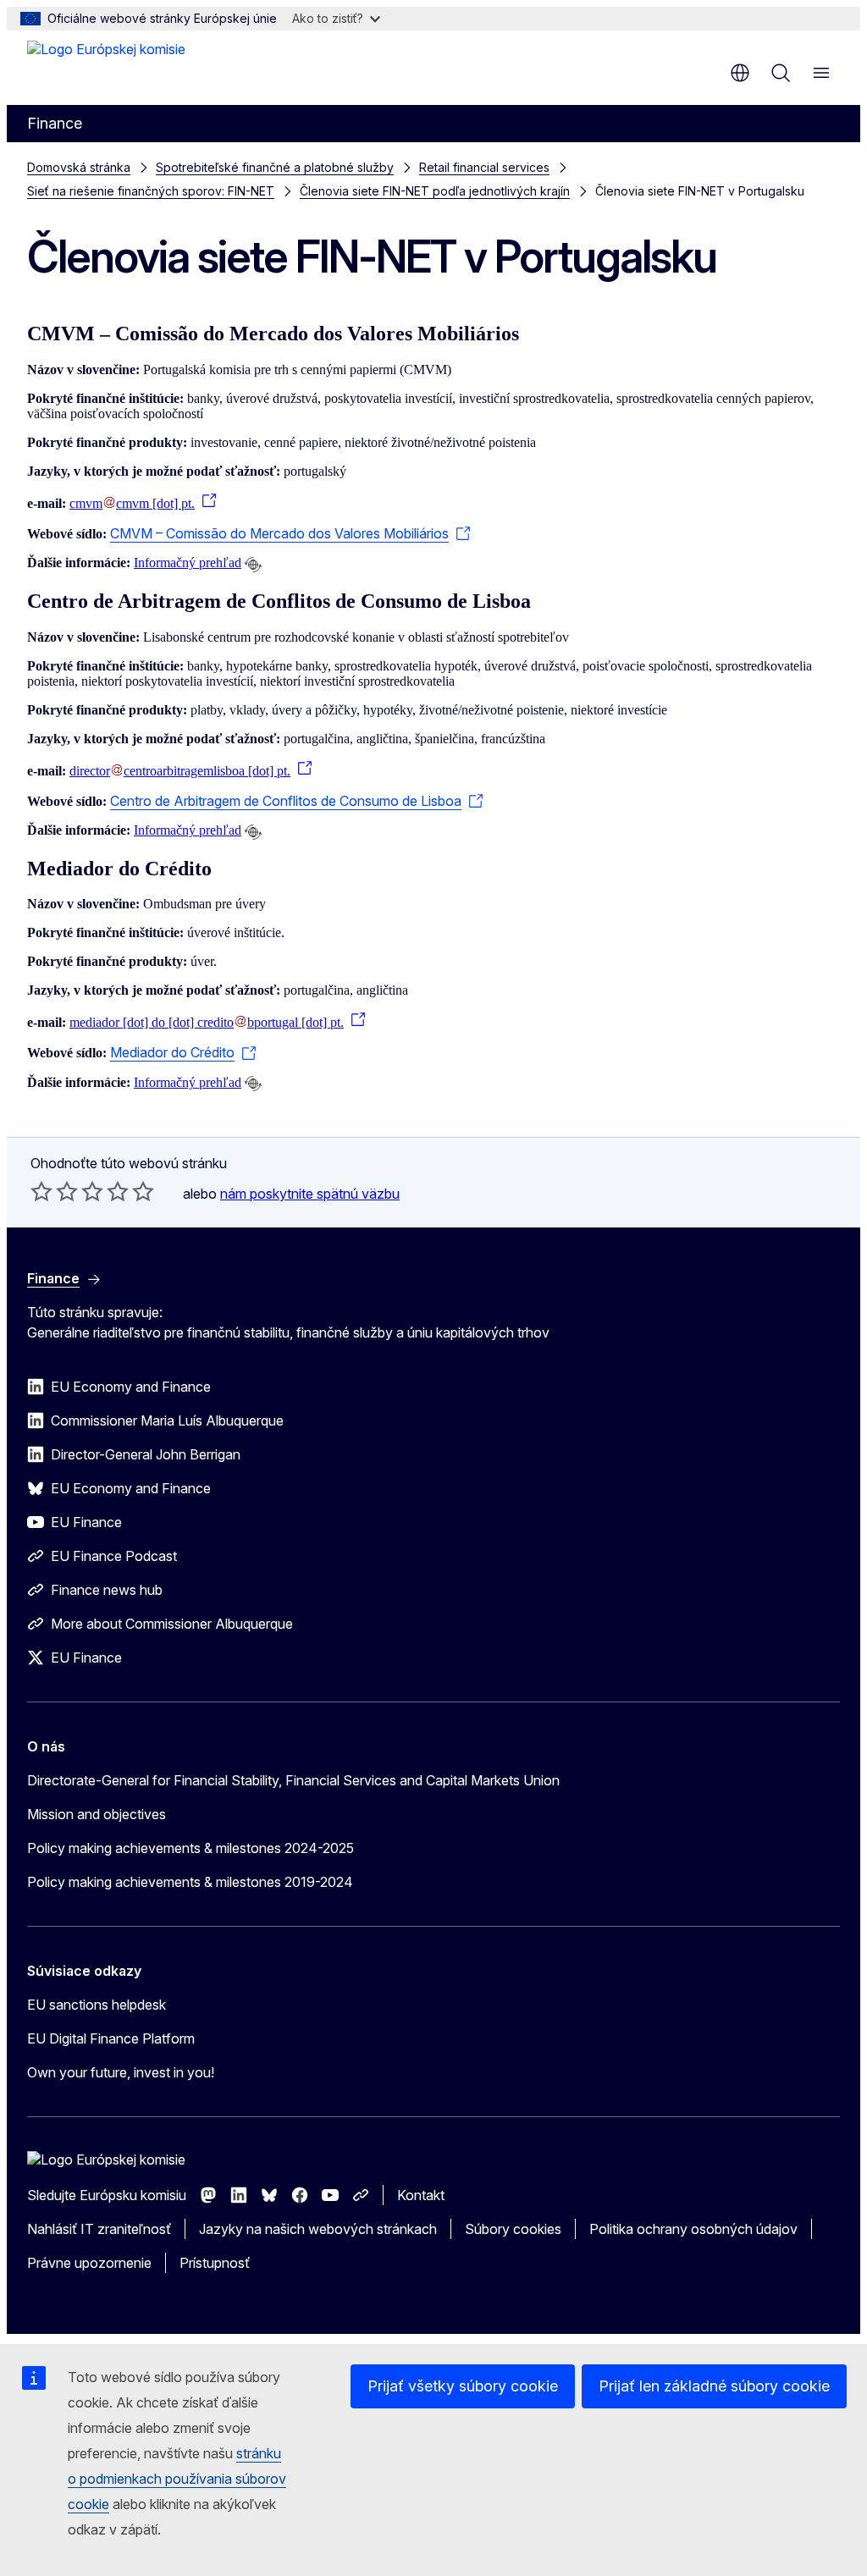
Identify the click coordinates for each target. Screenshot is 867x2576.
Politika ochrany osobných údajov (693, 2229)
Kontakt (421, 2195)
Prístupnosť (215, 2263)
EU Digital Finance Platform (111, 2038)
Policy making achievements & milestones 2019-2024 (190, 1882)
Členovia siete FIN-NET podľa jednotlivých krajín (435, 191)
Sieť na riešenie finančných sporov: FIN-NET (151, 191)
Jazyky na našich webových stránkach (318, 2229)
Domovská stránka (79, 167)
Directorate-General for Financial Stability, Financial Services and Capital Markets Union (293, 1780)
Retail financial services (484, 167)
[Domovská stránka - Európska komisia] (106, 66)
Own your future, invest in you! (121, 2072)
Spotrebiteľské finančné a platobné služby (275, 167)
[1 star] (41, 1191)
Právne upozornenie (89, 2263)
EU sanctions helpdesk (97, 2005)
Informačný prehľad (188, 563)
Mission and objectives (97, 1814)
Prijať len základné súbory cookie (714, 2386)
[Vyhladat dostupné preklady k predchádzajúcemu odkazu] (253, 565)
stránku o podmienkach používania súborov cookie (177, 2479)
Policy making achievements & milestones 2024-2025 (191, 1848)
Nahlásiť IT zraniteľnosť (99, 2229)
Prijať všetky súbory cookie (463, 2386)
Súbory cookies (513, 2229)
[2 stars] (54, 1191)
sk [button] (740, 73)
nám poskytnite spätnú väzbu (310, 1194)
